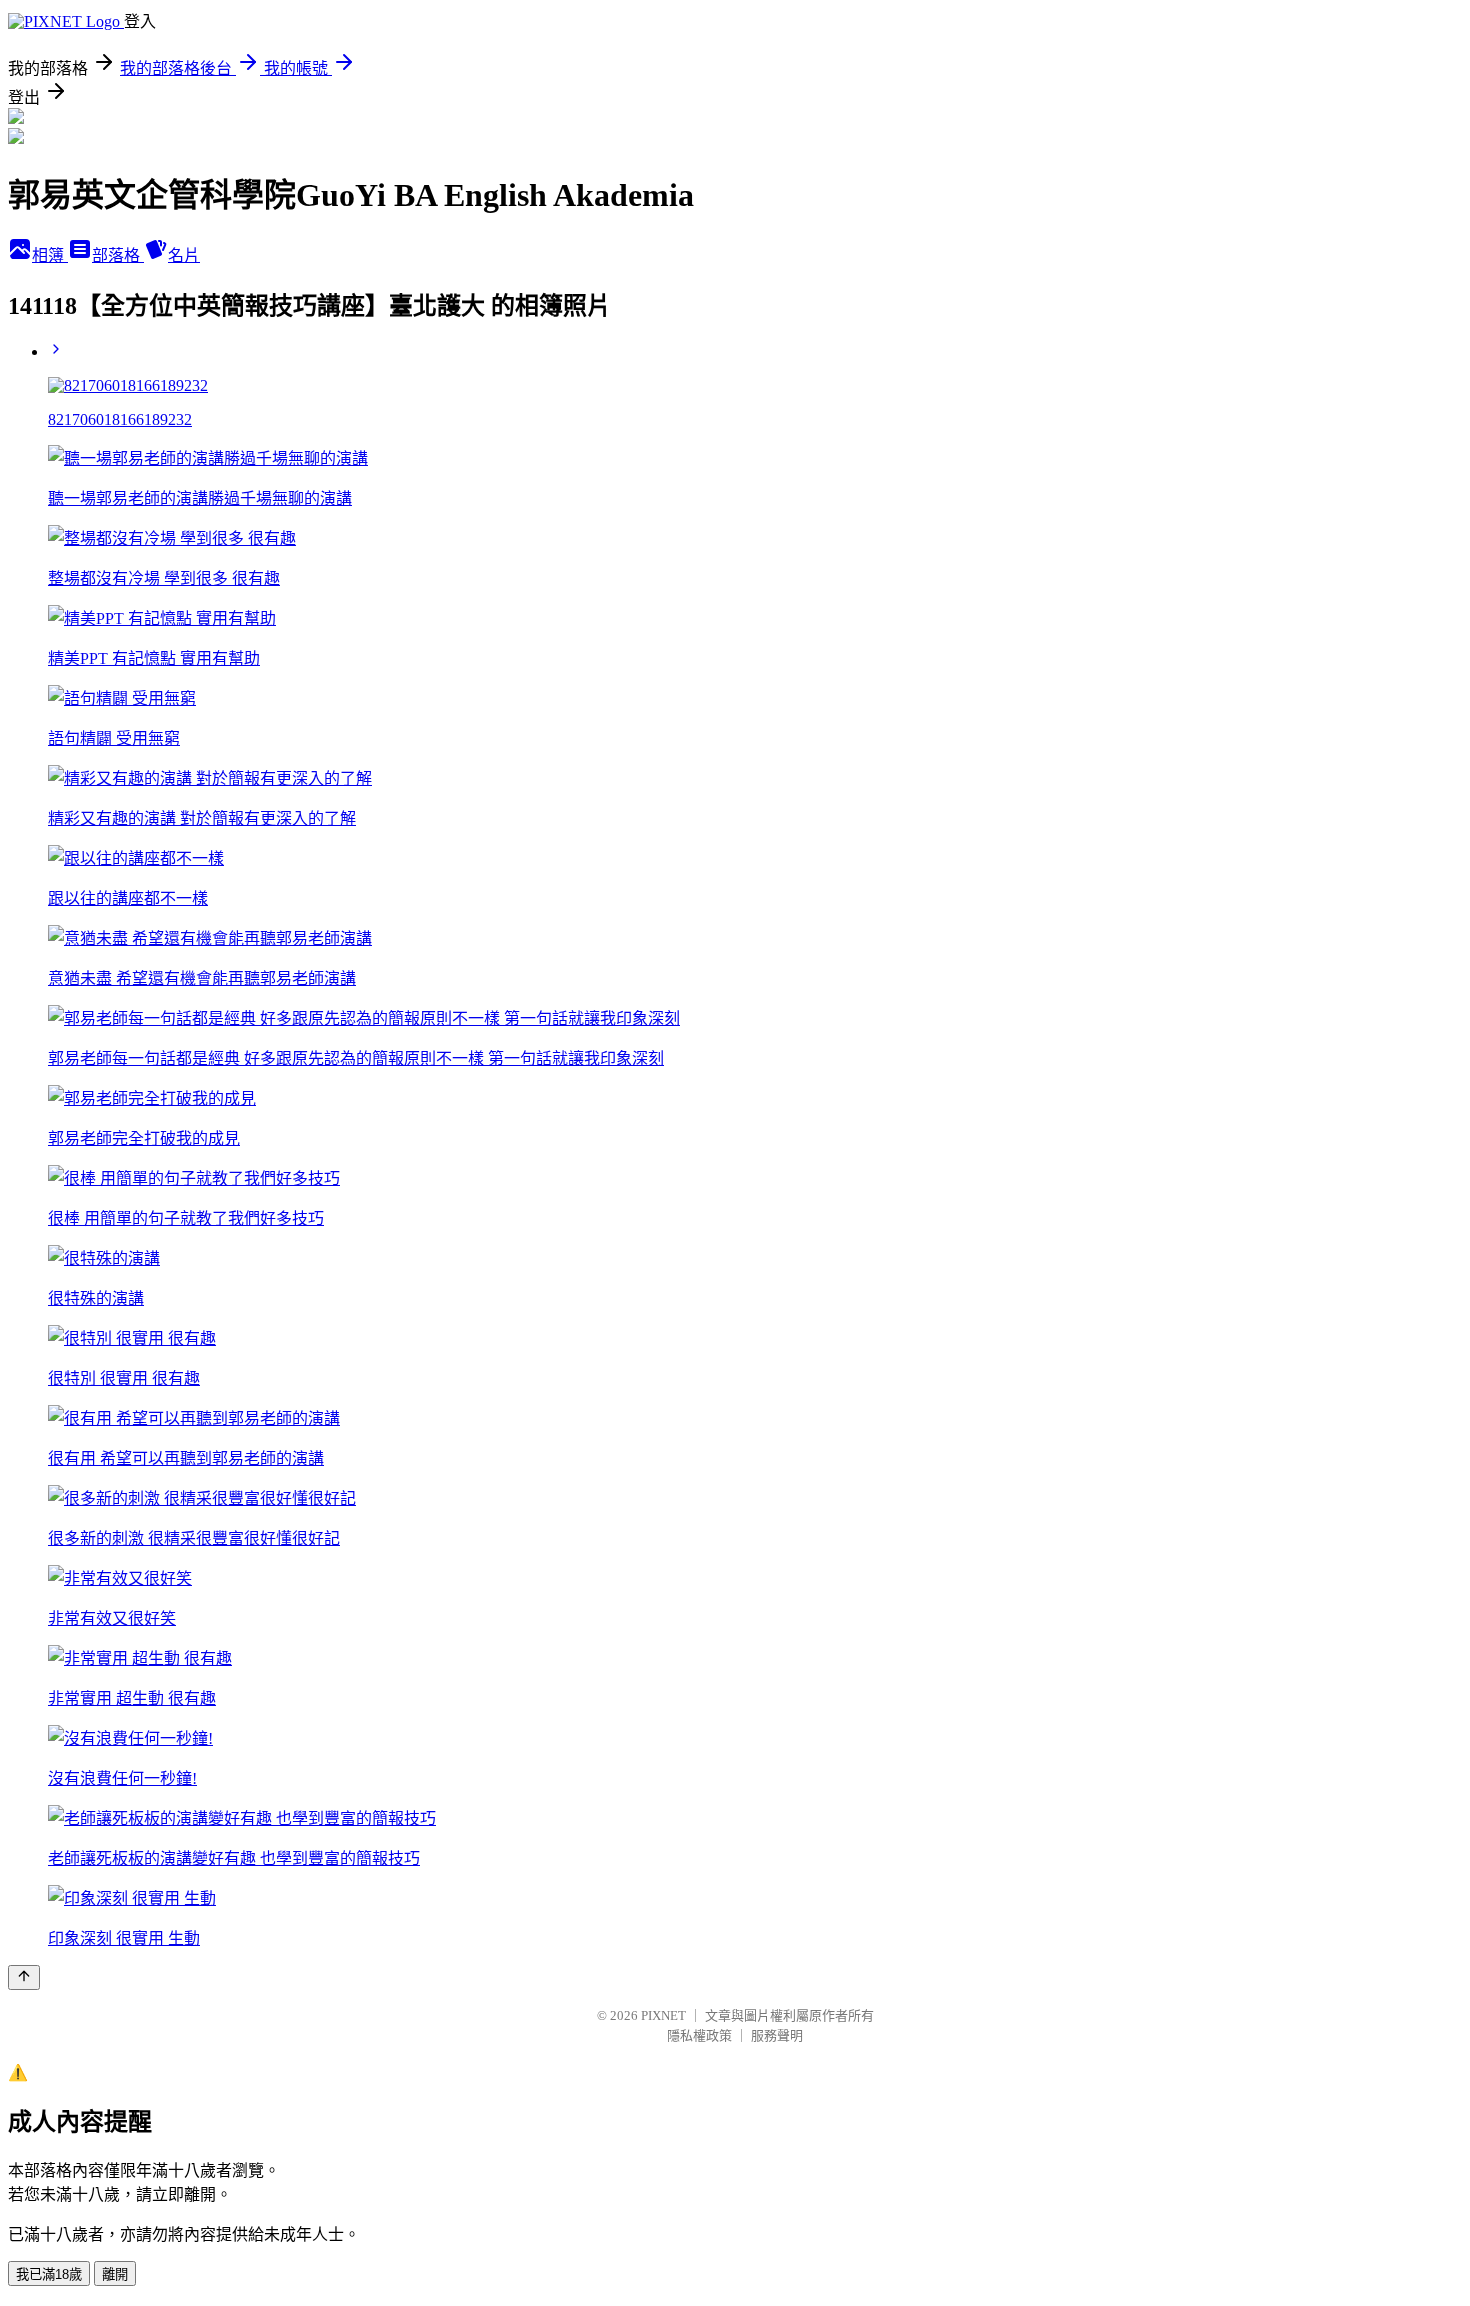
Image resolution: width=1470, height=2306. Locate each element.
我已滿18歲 (49, 2274)
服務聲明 (777, 2035)
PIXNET (663, 2015)
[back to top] (24, 1977)
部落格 (118, 255)
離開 (115, 2274)
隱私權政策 (699, 2035)
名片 (184, 255)
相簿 (50, 255)
